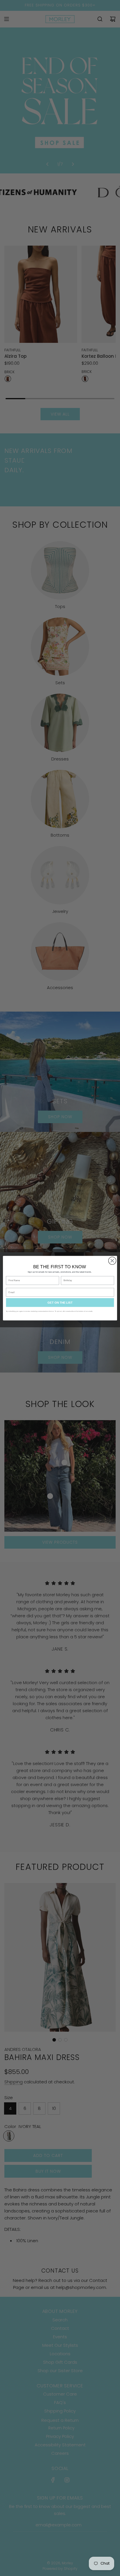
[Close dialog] (112, 1261)
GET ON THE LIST (60, 1302)
